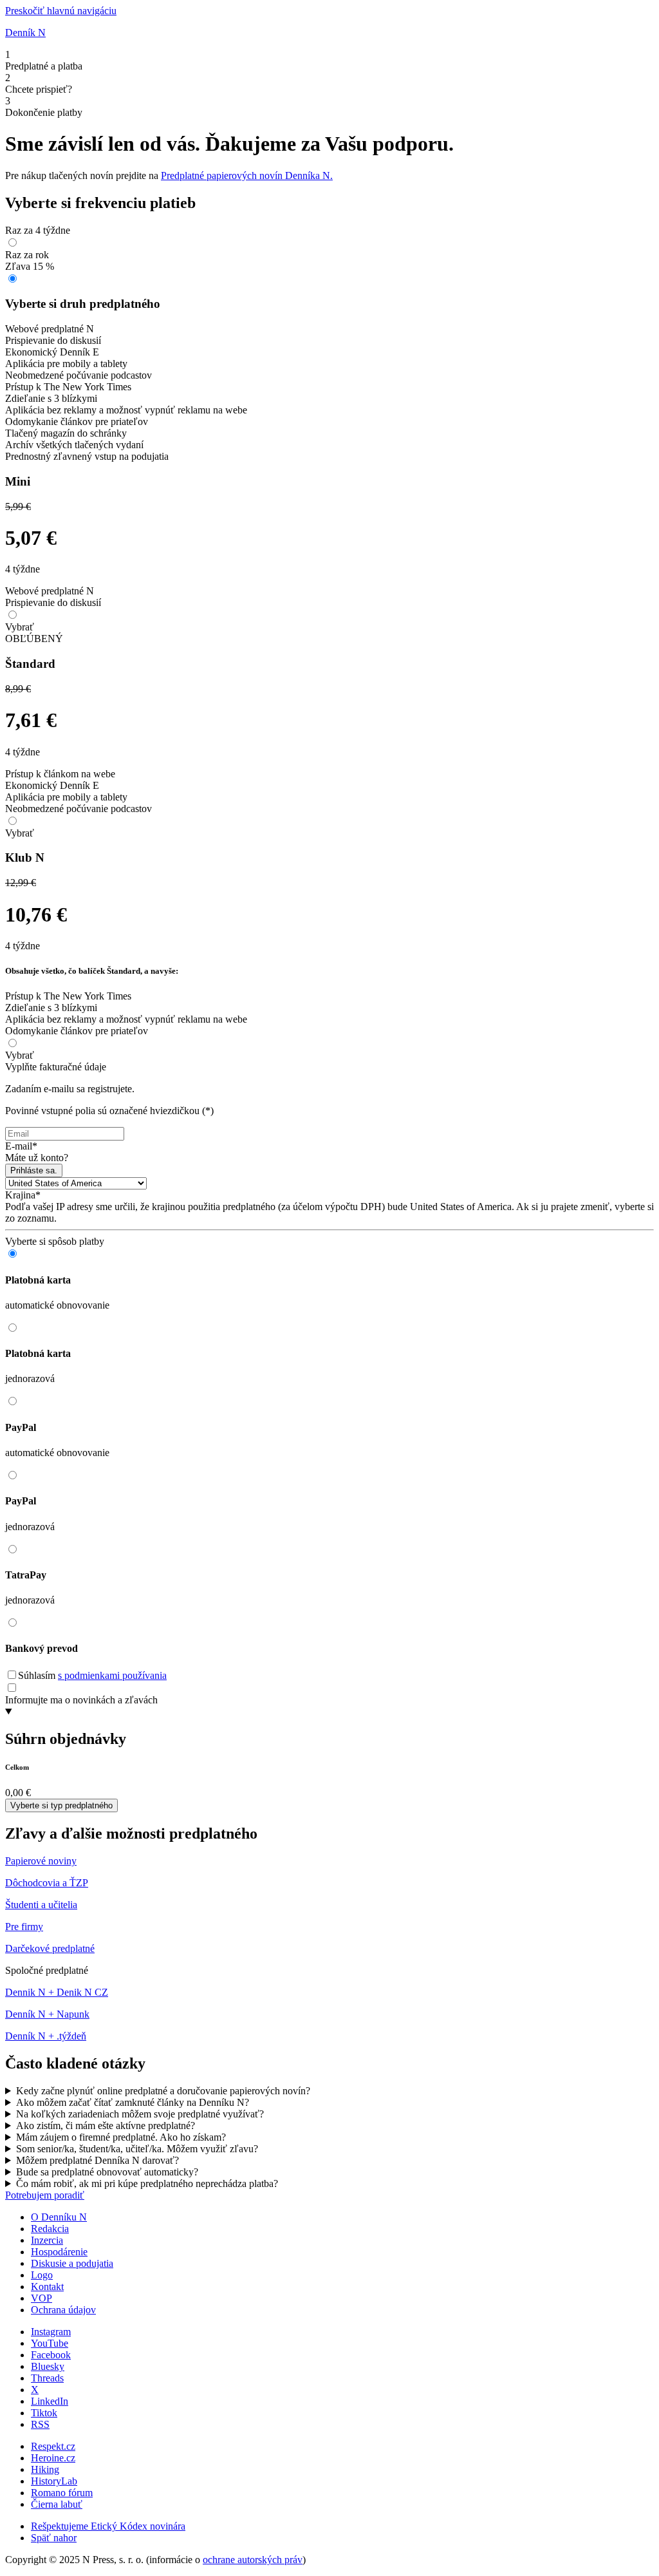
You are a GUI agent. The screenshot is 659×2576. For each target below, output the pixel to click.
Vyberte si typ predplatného (61, 1805)
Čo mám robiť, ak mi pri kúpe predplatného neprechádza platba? (147, 2183)
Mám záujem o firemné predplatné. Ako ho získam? (121, 2137)
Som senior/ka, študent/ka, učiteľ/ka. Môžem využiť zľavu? (137, 2149)
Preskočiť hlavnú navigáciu (61, 11)
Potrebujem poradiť (45, 2195)
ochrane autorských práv (253, 2560)
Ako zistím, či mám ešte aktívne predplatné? (106, 2126)
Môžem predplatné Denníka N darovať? (97, 2160)
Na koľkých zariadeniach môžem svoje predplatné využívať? (140, 2114)
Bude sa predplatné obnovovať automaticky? (107, 2172)
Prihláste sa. (34, 1170)
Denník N (25, 33)
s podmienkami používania (112, 1675)
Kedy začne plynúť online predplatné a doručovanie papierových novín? (163, 2091)
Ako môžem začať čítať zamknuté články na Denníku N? (133, 2102)
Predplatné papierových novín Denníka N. (247, 175)
